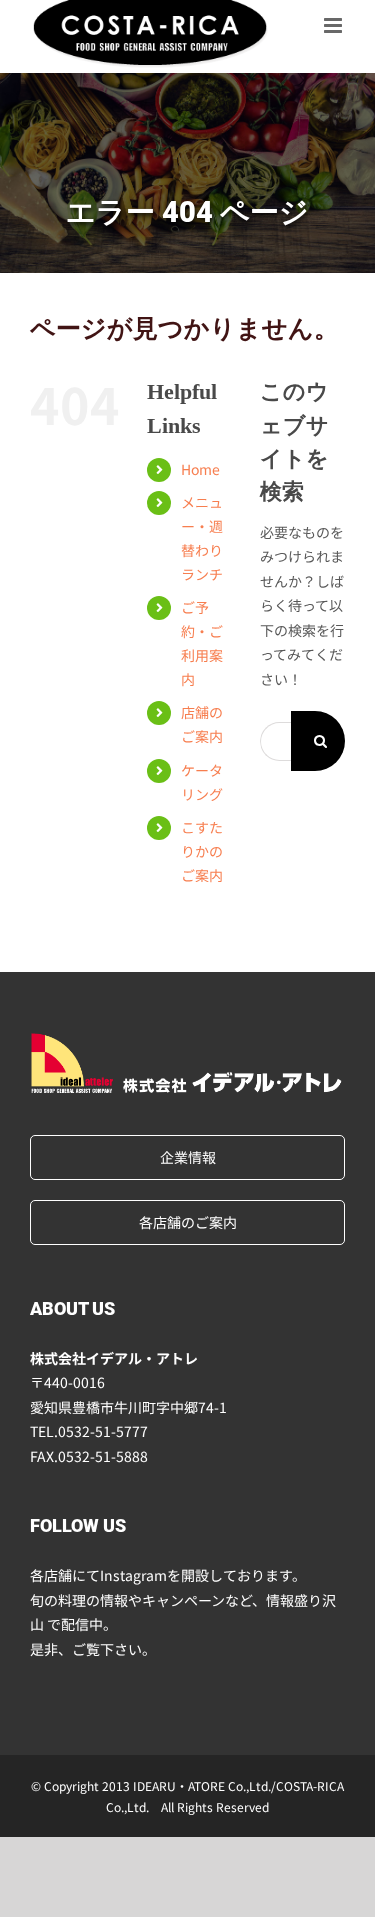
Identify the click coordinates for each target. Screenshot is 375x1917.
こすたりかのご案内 (202, 851)
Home (200, 469)
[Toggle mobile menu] (334, 25)
